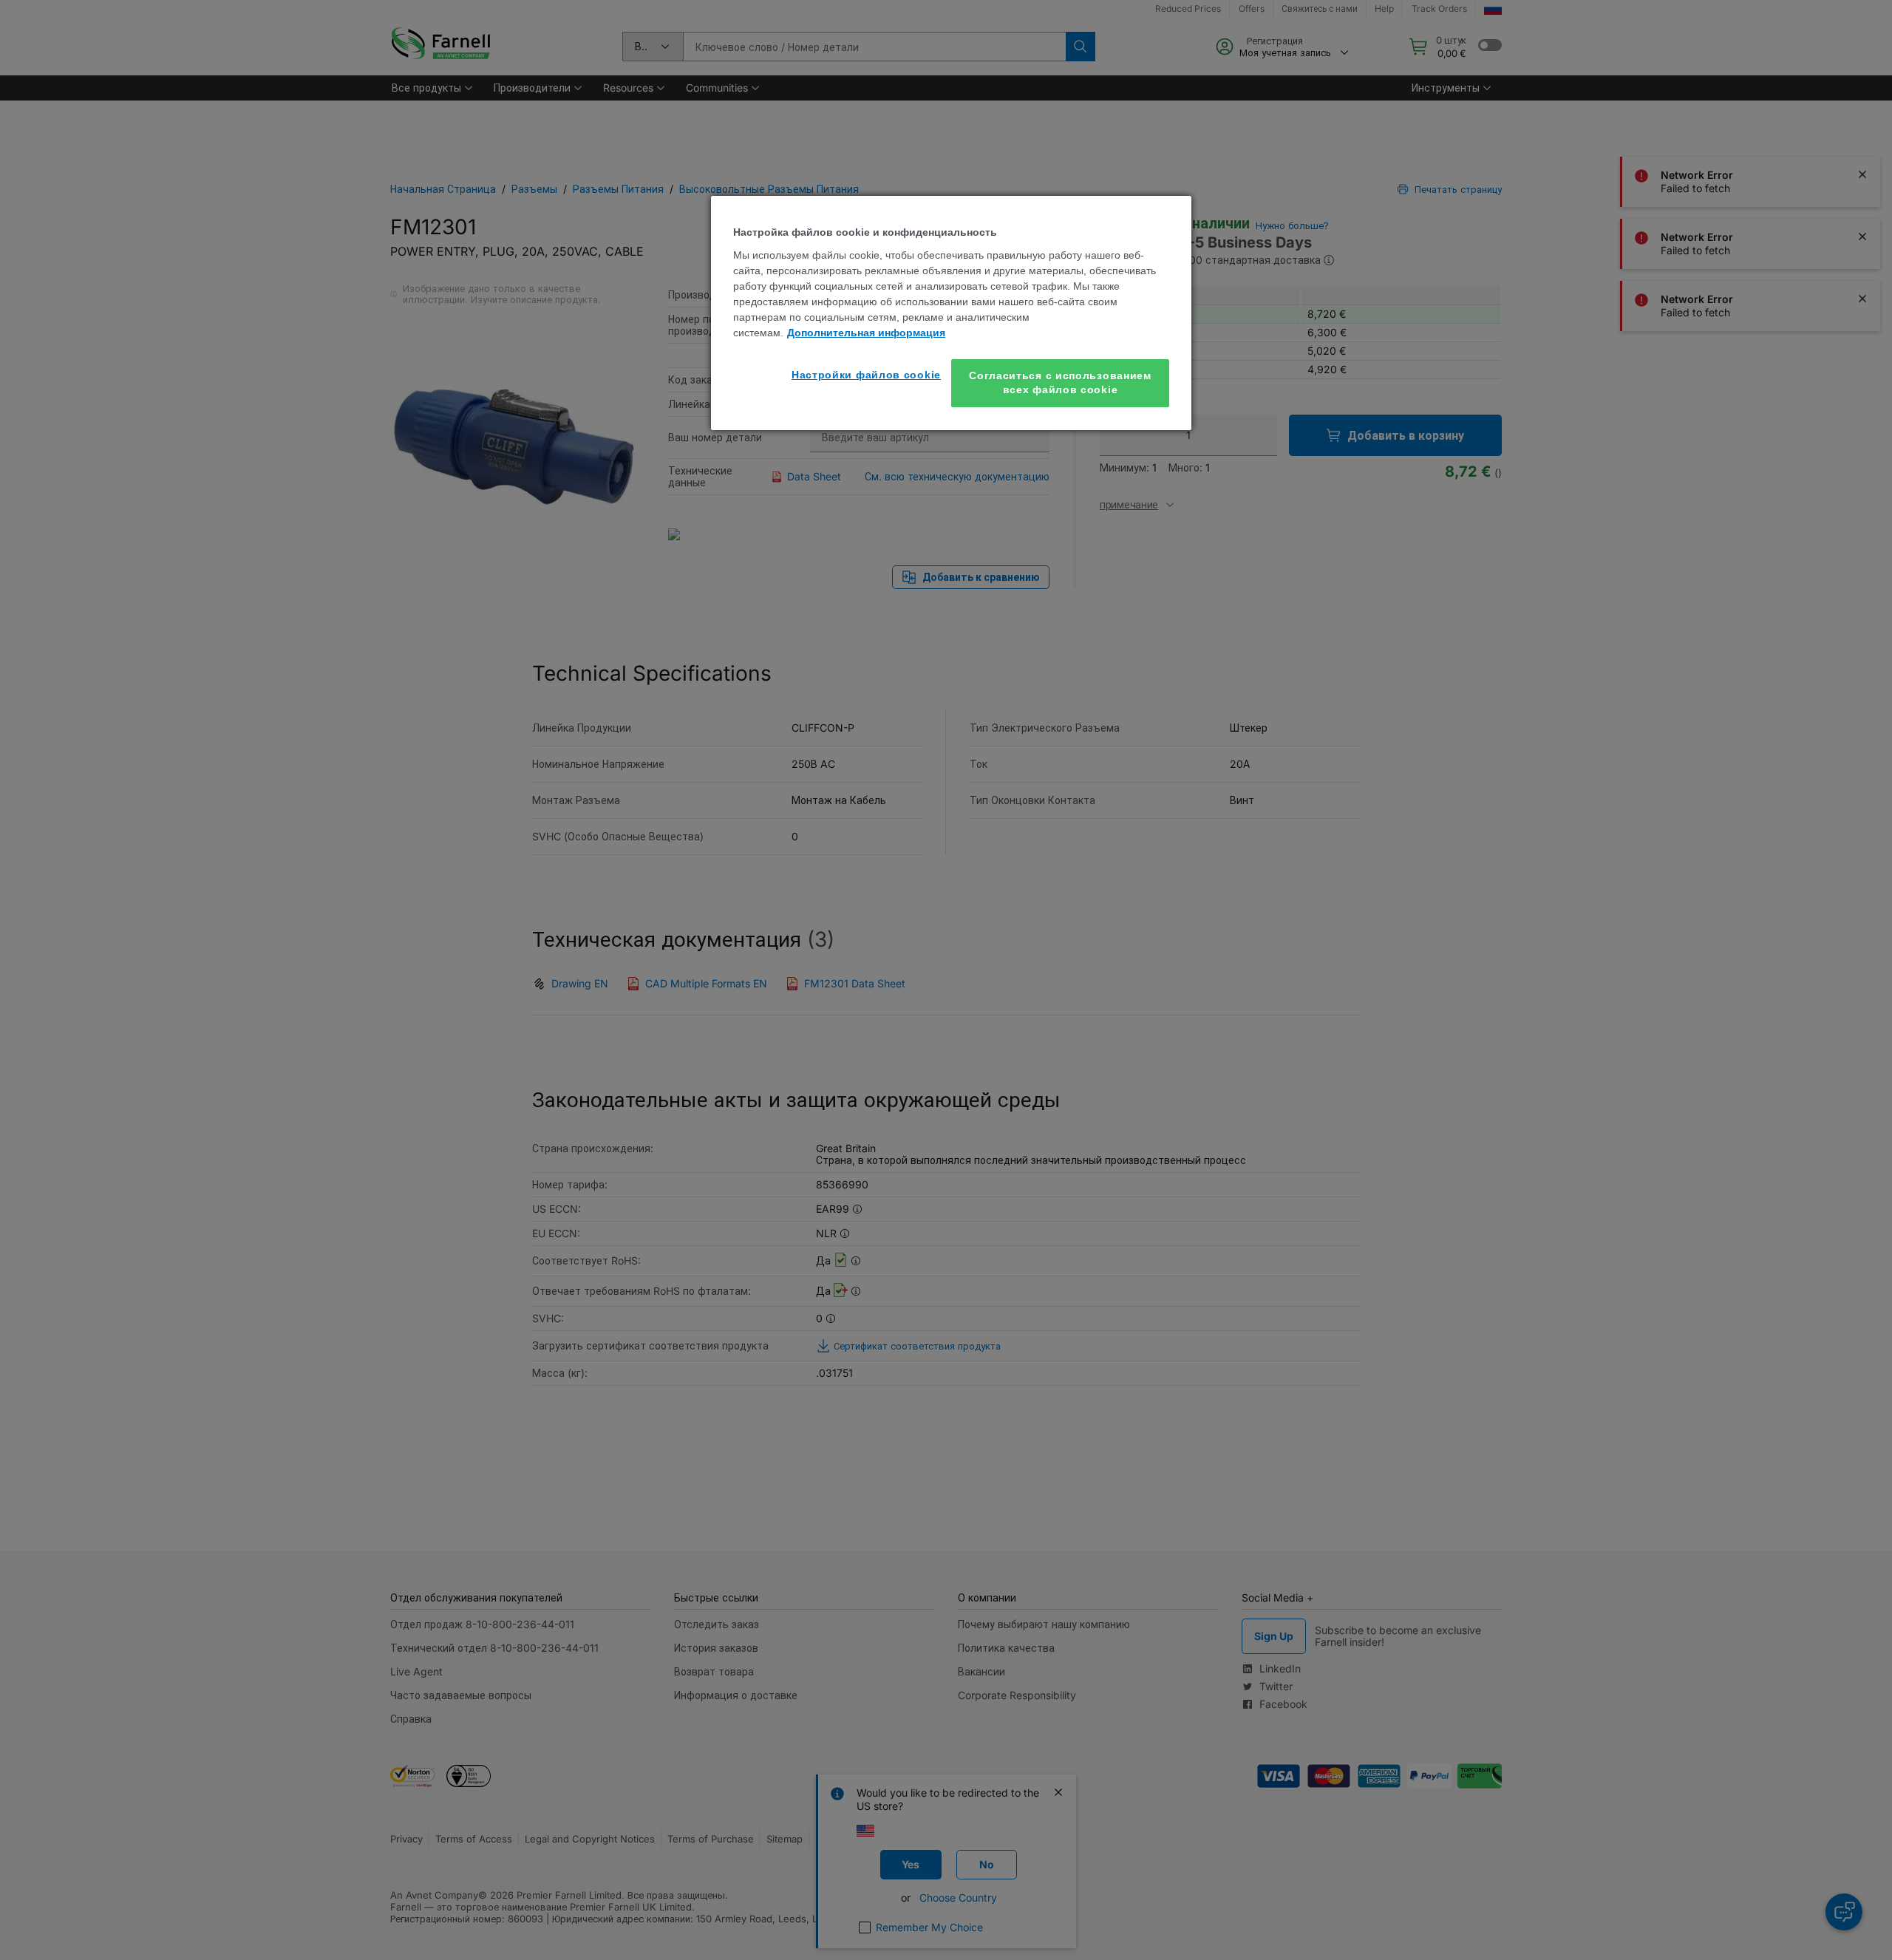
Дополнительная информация (866, 333)
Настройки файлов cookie (866, 375)
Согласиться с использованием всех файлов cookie (1060, 383)
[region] (951, 313)
